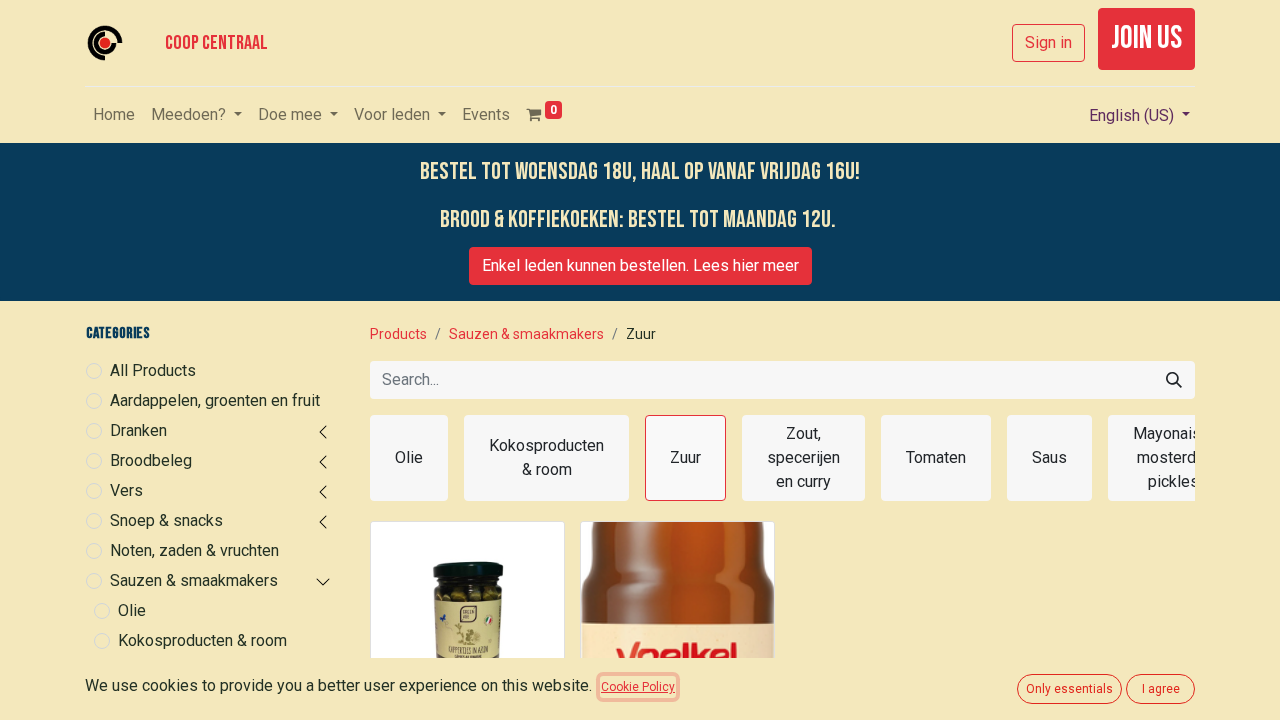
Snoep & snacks (166, 520)
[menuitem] (114, 115)
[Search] (1174, 380)
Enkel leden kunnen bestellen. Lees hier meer (640, 265)
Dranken (138, 430)
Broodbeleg (151, 460)
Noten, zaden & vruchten (194, 550)
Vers (126, 490)
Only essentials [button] (1069, 689)
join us (1146, 38)
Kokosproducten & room (202, 640)
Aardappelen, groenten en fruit (215, 400)
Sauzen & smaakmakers (194, 580)
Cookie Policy (638, 687)
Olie (132, 610)
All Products (153, 370)
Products (398, 334)
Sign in (1048, 42)
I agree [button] (1161, 689)
